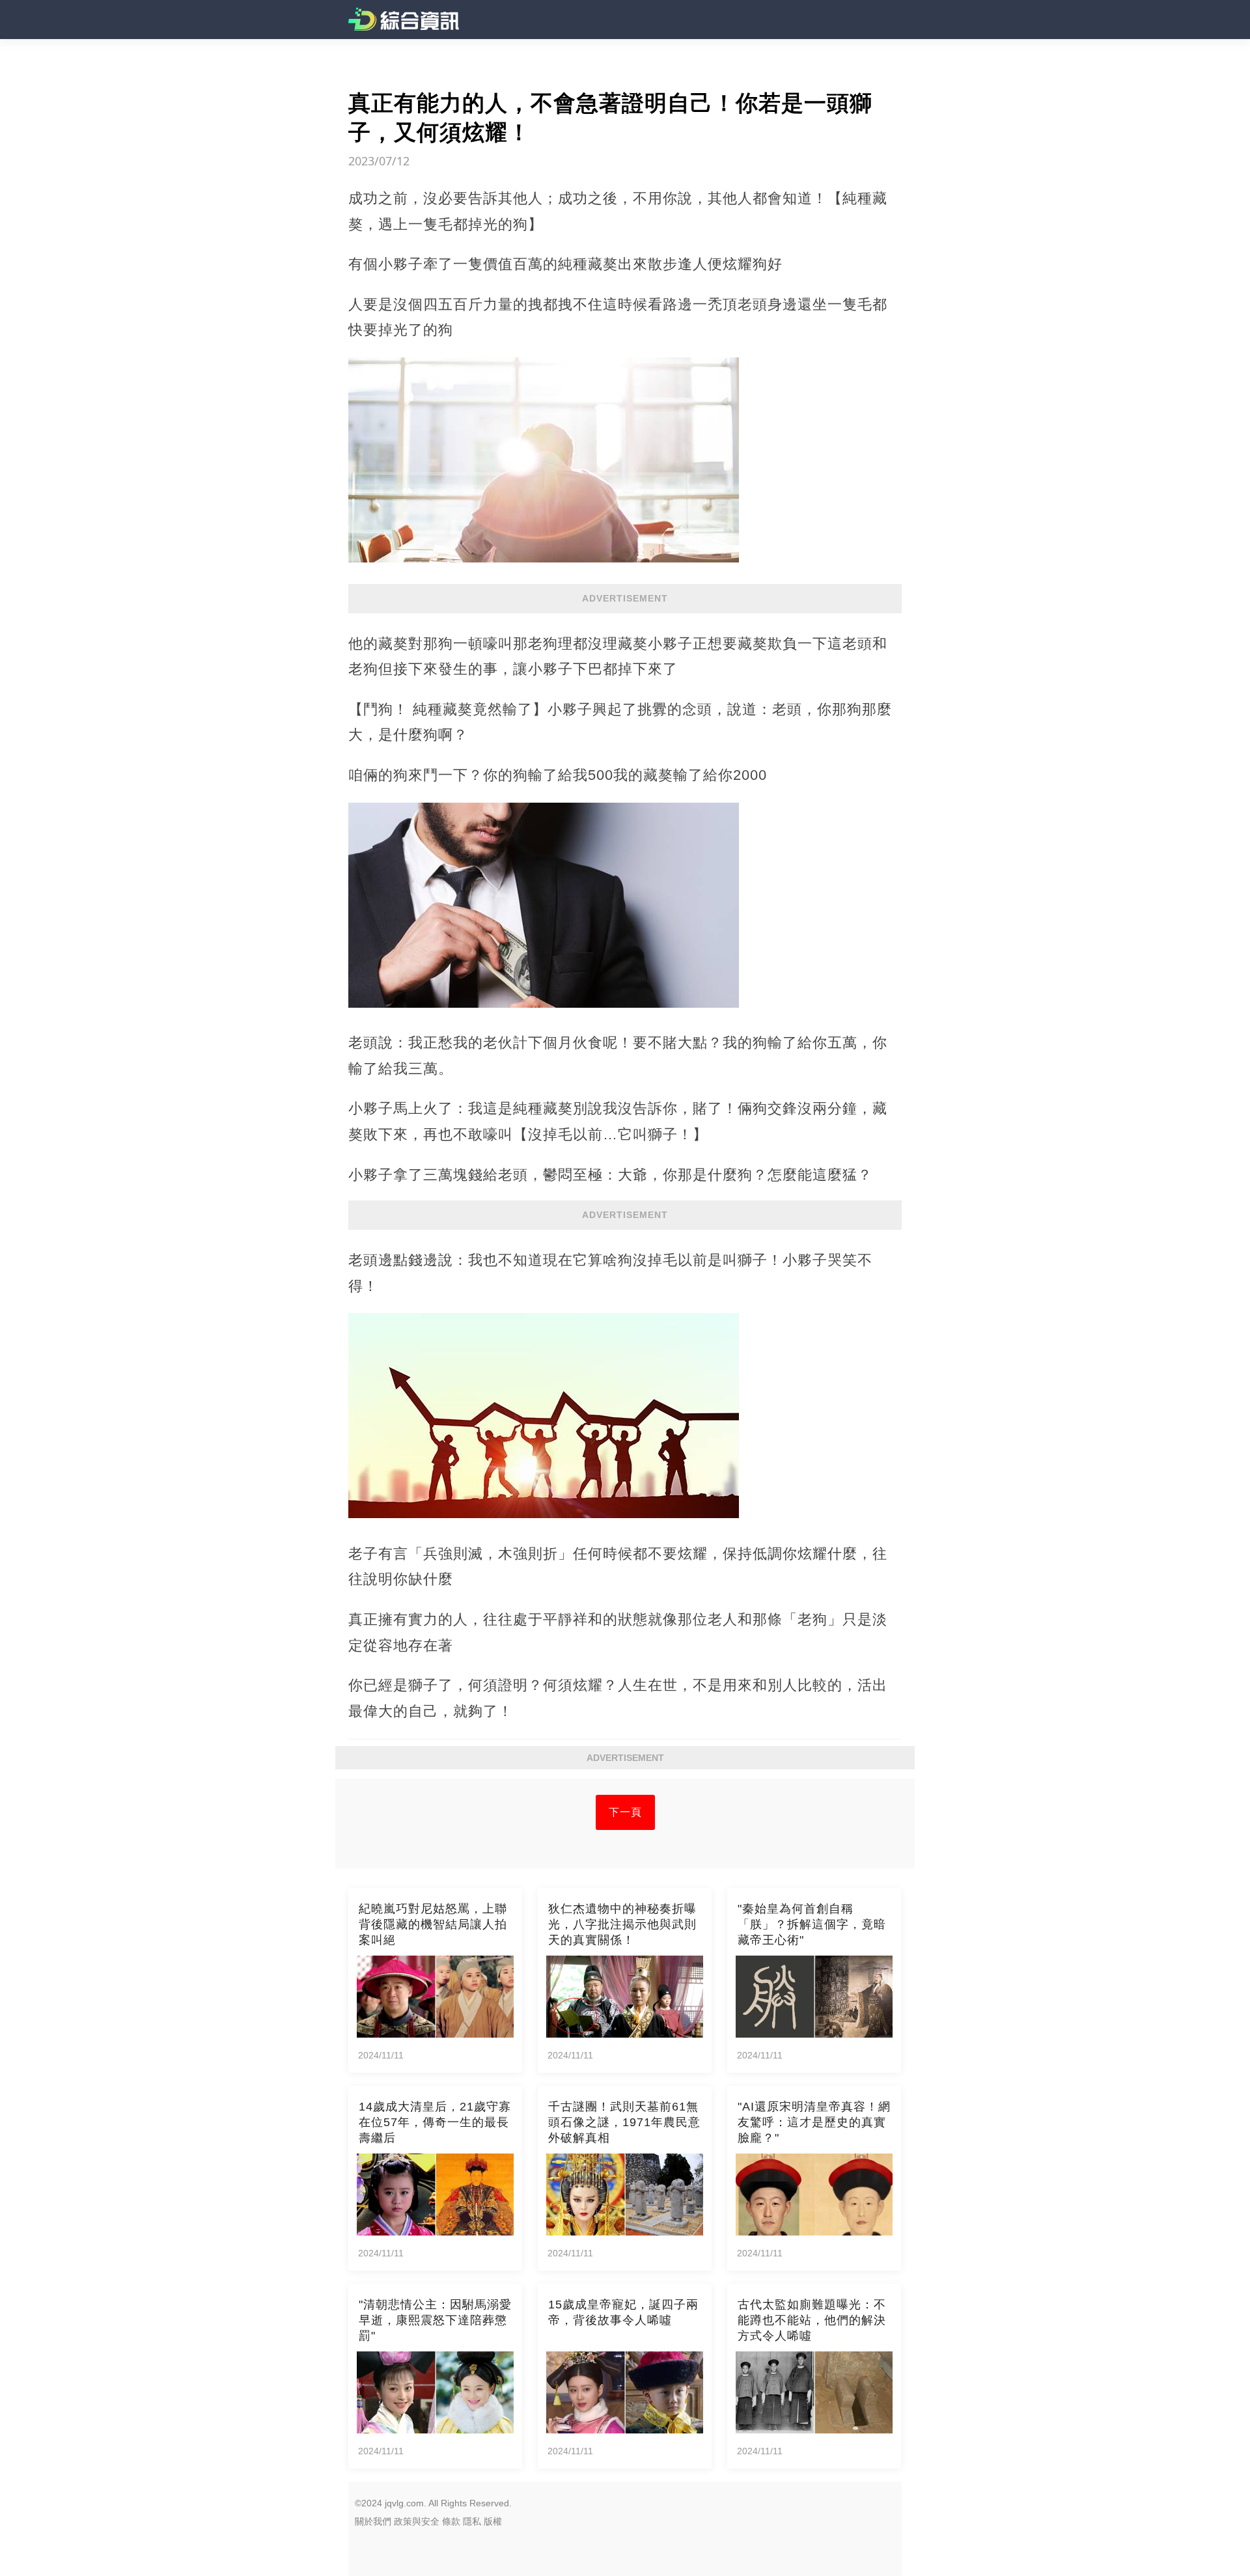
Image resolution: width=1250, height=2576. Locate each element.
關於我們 (373, 2521)
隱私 (472, 2521)
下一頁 (625, 1812)
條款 (451, 2521)
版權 (493, 2521)
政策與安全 (417, 2521)
